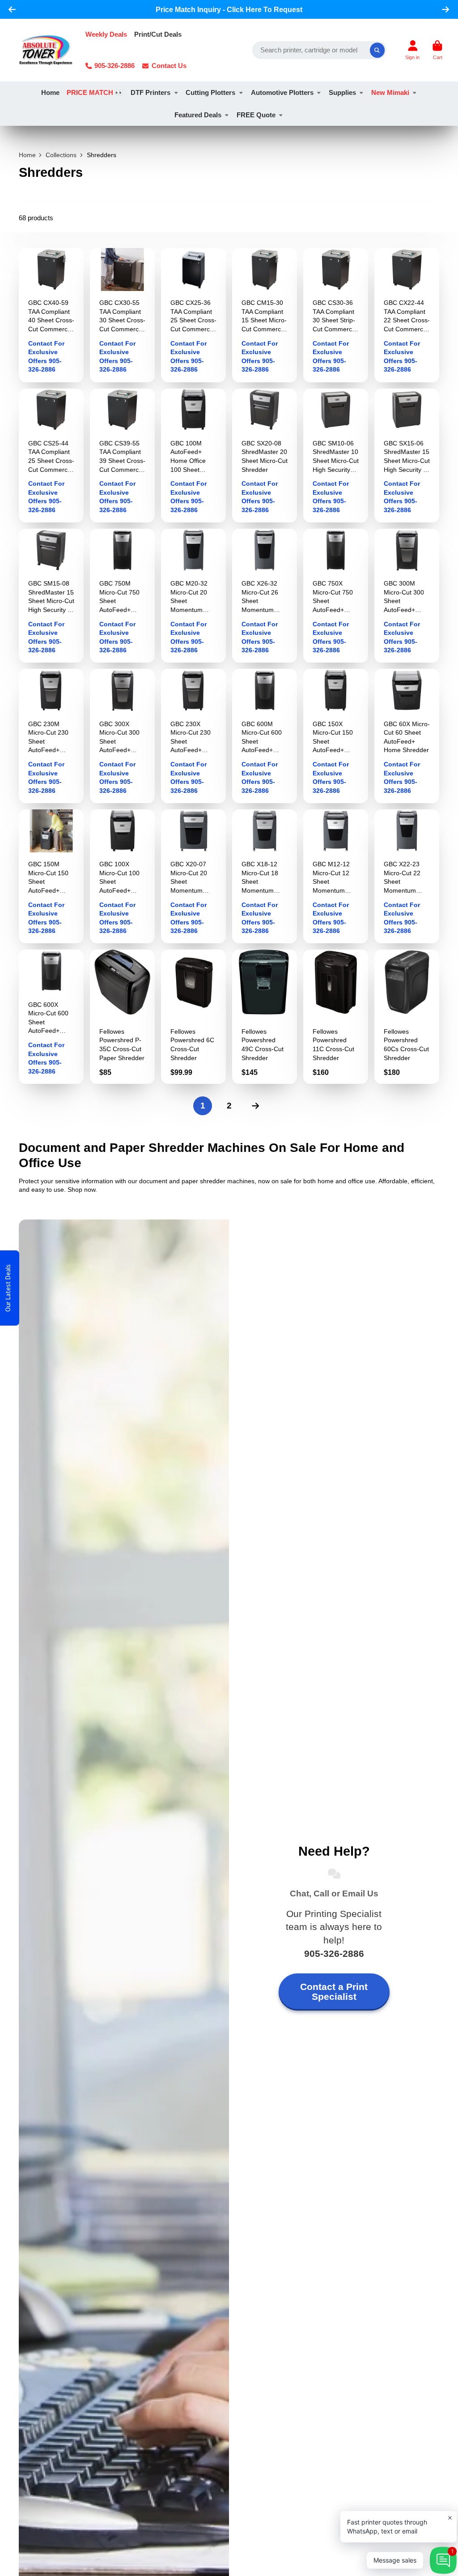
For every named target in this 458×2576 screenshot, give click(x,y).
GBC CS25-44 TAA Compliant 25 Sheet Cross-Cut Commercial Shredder (51, 456)
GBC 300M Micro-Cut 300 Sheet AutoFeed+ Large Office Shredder (407, 596)
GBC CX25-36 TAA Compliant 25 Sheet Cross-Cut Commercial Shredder (193, 315)
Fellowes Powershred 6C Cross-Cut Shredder (193, 1016)
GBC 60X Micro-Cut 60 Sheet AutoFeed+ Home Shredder (407, 736)
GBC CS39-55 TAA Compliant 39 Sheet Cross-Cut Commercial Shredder (122, 456)
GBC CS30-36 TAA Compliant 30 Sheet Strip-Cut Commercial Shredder (336, 315)
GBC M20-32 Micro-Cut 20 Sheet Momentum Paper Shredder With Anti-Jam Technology (193, 596)
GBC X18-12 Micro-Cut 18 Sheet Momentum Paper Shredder (265, 876)
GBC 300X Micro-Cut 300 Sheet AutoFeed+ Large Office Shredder (122, 736)
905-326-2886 (114, 66)
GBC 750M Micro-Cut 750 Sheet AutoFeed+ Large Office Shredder (122, 596)
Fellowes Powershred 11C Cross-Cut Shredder (336, 1016)
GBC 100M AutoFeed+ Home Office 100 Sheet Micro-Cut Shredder (193, 456)
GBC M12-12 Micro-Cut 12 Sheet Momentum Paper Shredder (336, 876)
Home (50, 92)
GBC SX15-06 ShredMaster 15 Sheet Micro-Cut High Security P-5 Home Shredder (407, 456)
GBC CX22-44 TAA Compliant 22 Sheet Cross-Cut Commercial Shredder (407, 315)
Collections (61, 155)
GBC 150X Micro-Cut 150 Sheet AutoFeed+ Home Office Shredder (336, 736)
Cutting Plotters (210, 92)
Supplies (342, 92)
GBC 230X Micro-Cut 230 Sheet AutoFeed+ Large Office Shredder (193, 736)
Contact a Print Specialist (334, 1992)
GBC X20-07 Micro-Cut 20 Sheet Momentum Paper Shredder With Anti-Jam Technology (193, 876)
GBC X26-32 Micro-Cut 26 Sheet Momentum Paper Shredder (265, 596)
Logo (46, 50)
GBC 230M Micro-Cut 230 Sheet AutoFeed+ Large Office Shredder (51, 736)
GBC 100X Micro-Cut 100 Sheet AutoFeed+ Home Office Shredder (122, 876)
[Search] (377, 50)
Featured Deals (198, 115)
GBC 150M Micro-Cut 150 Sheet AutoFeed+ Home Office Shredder (51, 876)
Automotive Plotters (282, 92)
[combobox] (319, 50)
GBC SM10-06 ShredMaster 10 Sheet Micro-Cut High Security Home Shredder (336, 456)
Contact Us (169, 66)
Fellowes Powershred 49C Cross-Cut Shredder (265, 1016)
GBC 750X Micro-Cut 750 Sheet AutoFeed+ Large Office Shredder (336, 596)
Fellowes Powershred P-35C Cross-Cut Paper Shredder (122, 1016)
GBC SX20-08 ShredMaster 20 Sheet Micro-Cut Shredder (265, 456)
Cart (437, 50)
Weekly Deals (106, 34)
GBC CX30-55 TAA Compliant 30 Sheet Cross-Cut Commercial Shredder (122, 315)
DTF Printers (151, 92)
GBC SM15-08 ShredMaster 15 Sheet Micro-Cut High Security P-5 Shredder (51, 596)
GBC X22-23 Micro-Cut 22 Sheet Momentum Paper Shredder (407, 876)
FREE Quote (256, 115)
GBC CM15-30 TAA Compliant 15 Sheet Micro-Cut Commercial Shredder (265, 315)
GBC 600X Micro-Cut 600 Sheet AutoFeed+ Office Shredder (51, 1016)
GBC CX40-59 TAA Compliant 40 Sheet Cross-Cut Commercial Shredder (51, 315)
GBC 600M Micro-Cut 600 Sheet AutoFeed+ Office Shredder (265, 736)
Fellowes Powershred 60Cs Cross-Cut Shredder (407, 1016)
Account (412, 50)
